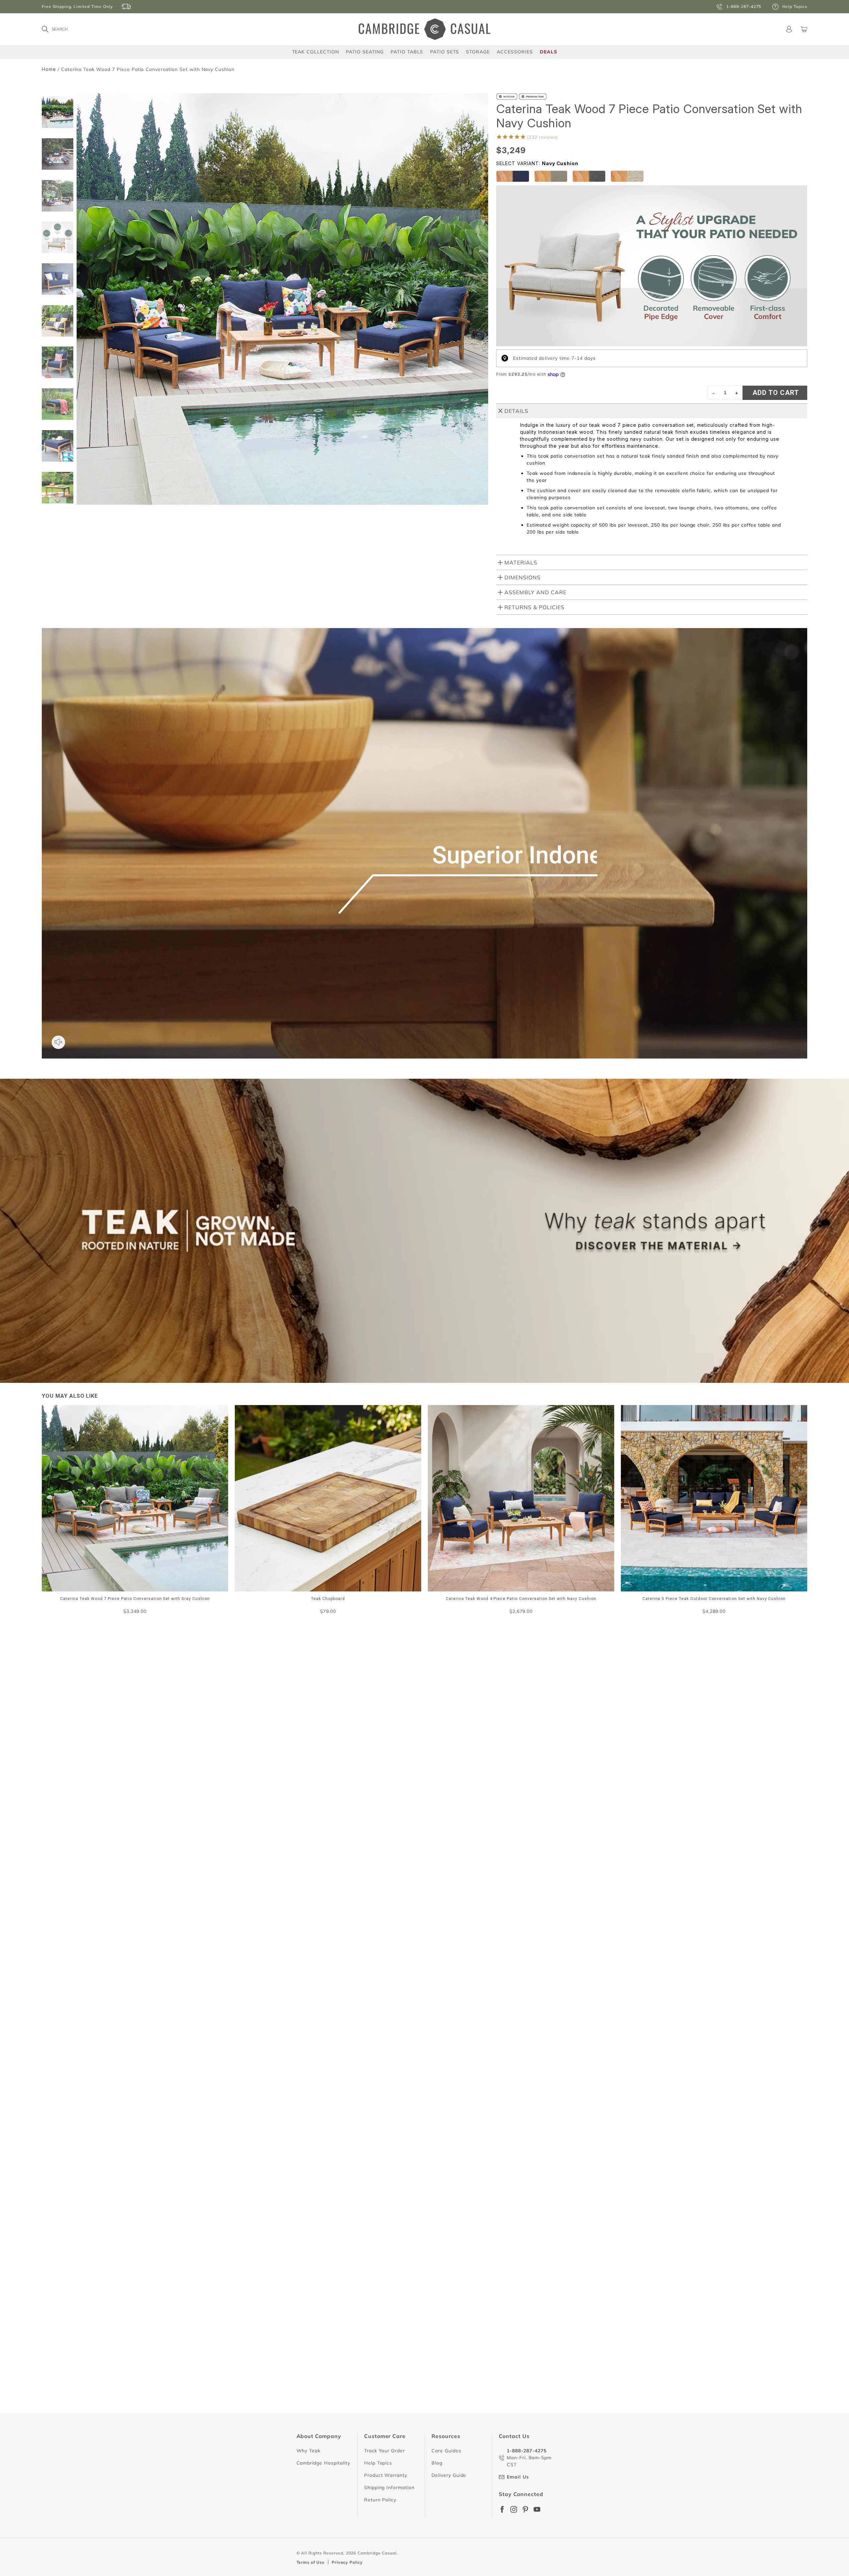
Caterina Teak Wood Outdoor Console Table (276, 2284)
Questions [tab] (290, 1759)
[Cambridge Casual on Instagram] (514, 2509)
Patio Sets (445, 52)
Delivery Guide (449, 2475)
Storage (478, 52)
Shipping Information (389, 2487)
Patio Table (407, 52)
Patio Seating (365, 52)
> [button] (484, 2435)
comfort (242, 1807)
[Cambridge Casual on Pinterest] (525, 2509)
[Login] (789, 29)
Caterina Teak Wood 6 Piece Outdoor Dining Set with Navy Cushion (302, 2403)
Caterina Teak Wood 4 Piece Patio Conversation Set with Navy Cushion (307, 1949)
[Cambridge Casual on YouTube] (537, 2509)
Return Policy (380, 2500)
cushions (243, 1794)
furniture (279, 1794)
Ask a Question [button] (537, 1707)
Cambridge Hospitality (323, 2463)
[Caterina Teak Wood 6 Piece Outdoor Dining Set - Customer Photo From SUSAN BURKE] (458, 1730)
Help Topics (378, 2463)
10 (469, 2435)
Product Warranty (386, 2475)
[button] (58, 501)
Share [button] (241, 1963)
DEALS (549, 52)
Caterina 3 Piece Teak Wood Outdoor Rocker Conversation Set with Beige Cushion (320, 2069)
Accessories (515, 52)
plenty (342, 1794)
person (313, 1794)
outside (373, 1794)
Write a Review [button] (599, 1707)
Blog (437, 2463)
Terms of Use (311, 2562)
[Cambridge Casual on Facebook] (502, 2509)
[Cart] (804, 29)
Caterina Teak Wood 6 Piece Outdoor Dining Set (280, 2208)
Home (49, 69)
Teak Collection (316, 52)
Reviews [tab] (239, 1759)
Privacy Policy (347, 2562)
